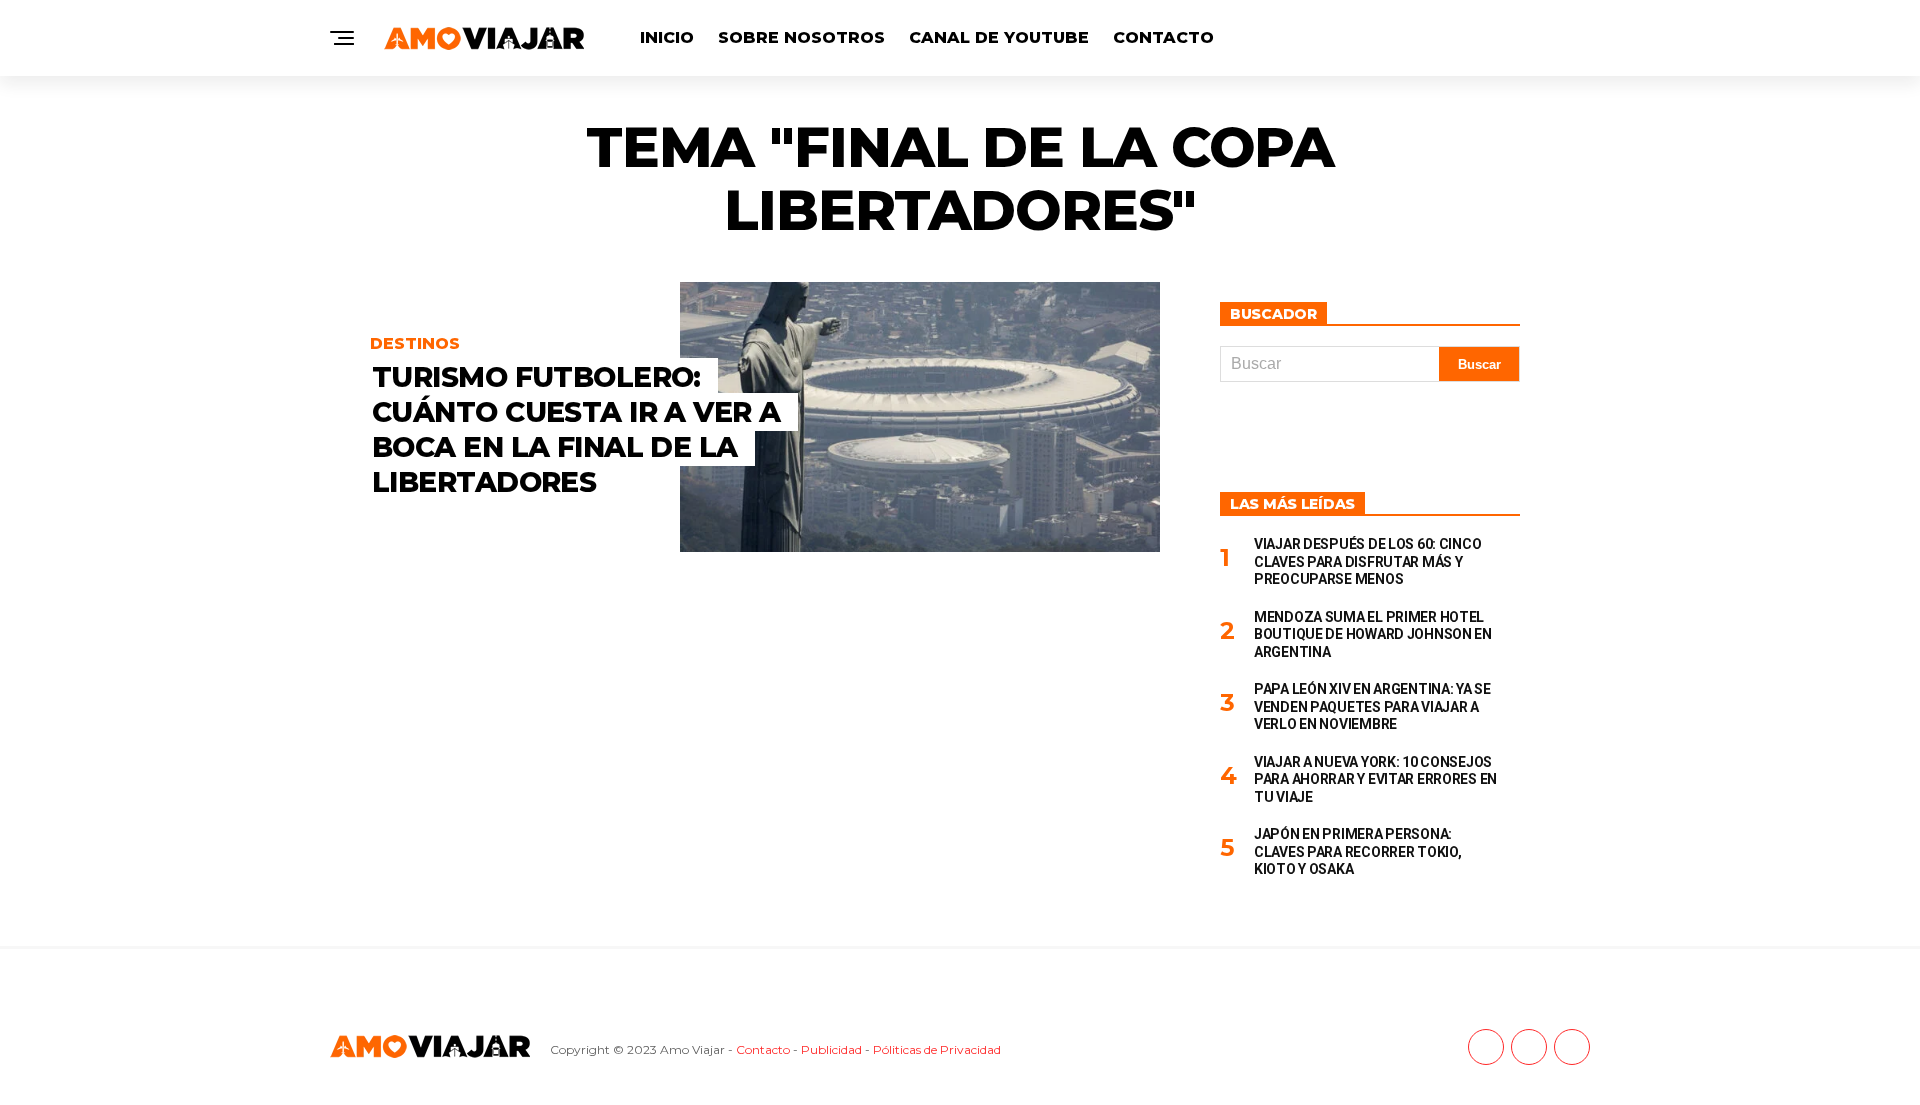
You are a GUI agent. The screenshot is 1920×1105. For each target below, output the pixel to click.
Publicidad (831, 1049)
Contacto (1163, 37)
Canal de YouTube (999, 37)
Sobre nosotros (801, 37)
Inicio (667, 37)
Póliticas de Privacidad (937, 1049)
